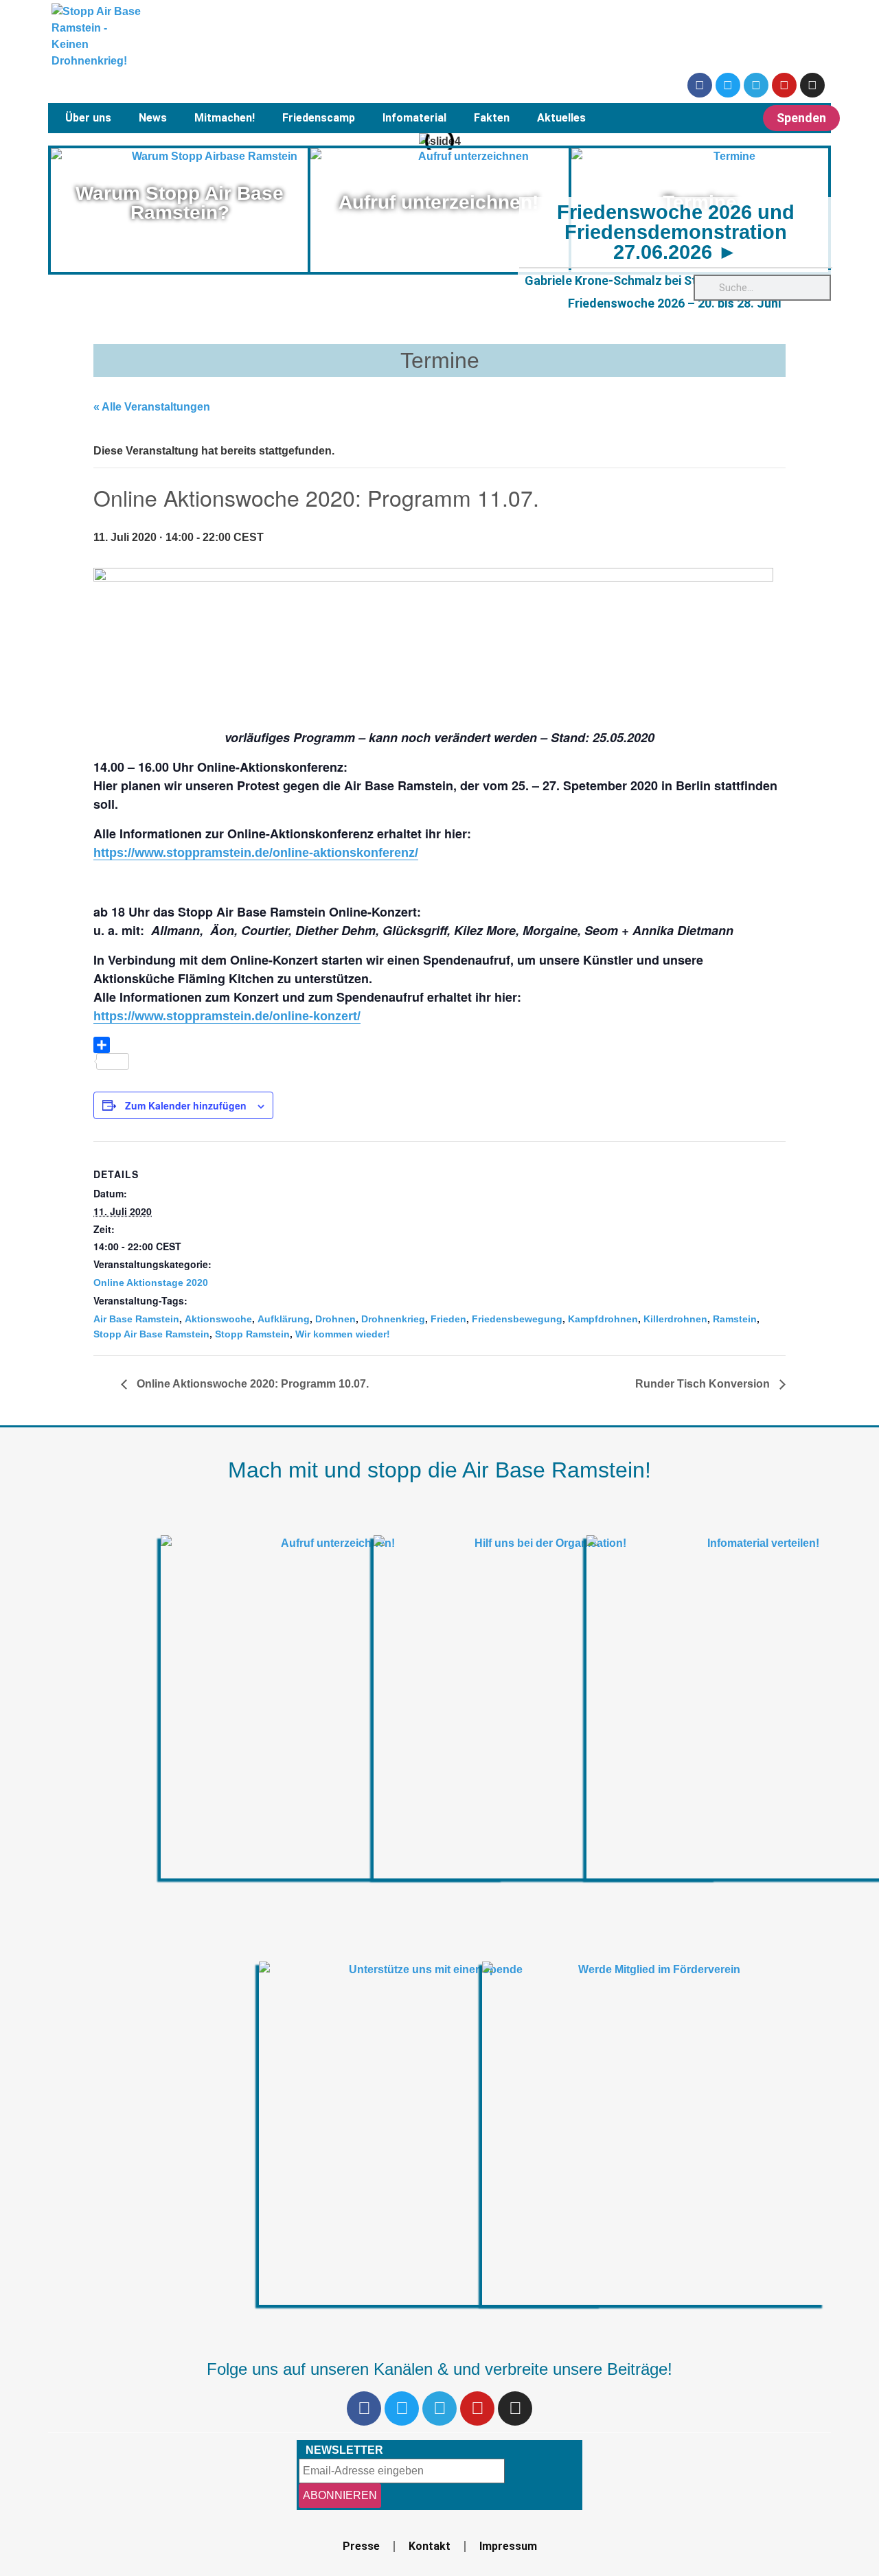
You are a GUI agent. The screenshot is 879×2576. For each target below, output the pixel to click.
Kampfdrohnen (603, 1319)
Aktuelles (561, 118)
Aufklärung (284, 1319)
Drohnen (335, 1319)
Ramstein (735, 1319)
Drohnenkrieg (393, 1319)
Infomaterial (414, 118)
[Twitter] (728, 85)
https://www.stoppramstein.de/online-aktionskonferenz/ (256, 853)
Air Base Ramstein (136, 1319)
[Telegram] (756, 85)
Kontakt (430, 2546)
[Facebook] (700, 85)
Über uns (88, 118)
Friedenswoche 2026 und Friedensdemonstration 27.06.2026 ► (676, 232)
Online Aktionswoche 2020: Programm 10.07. (251, 1384)
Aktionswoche (218, 1319)
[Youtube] (784, 85)
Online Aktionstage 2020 (151, 1283)
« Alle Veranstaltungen (152, 407)
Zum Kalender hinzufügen (186, 1105)
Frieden (448, 1319)
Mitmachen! (225, 118)
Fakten (492, 118)
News (153, 118)
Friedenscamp (319, 118)
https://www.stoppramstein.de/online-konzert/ (227, 1016)
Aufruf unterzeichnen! (438, 202)
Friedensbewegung (517, 1319)
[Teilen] (439, 1045)
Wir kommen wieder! (343, 1334)
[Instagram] (812, 85)
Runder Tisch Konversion (704, 1384)
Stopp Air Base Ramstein (151, 1334)
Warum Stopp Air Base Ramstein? (180, 203)
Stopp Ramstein (252, 1334)
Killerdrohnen (675, 1319)
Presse (361, 2546)
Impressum (508, 2546)
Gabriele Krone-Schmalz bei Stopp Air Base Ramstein (674, 280)
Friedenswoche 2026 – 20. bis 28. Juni (674, 303)
